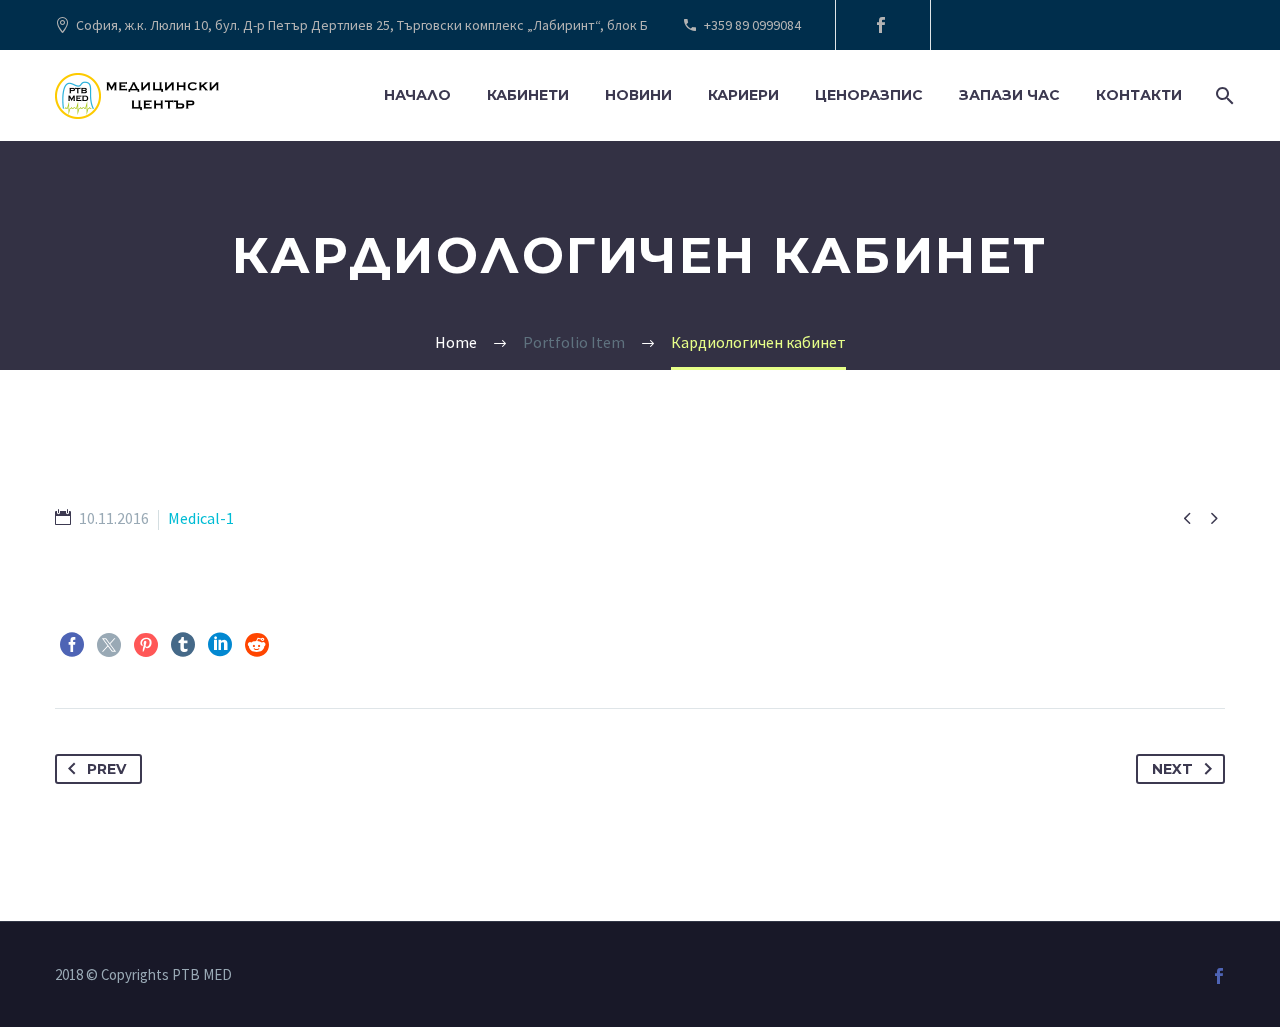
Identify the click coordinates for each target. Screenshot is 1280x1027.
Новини (638, 95)
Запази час (1009, 95)
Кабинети (528, 95)
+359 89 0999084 (752, 25)
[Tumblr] (183, 645)
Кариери (743, 95)
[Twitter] (109, 645)
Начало (417, 95)
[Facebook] (881, 25)
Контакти (1139, 95)
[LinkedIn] (220, 645)
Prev (106, 769)
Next (1172, 769)
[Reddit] (257, 645)
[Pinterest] (146, 645)
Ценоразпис (869, 95)
